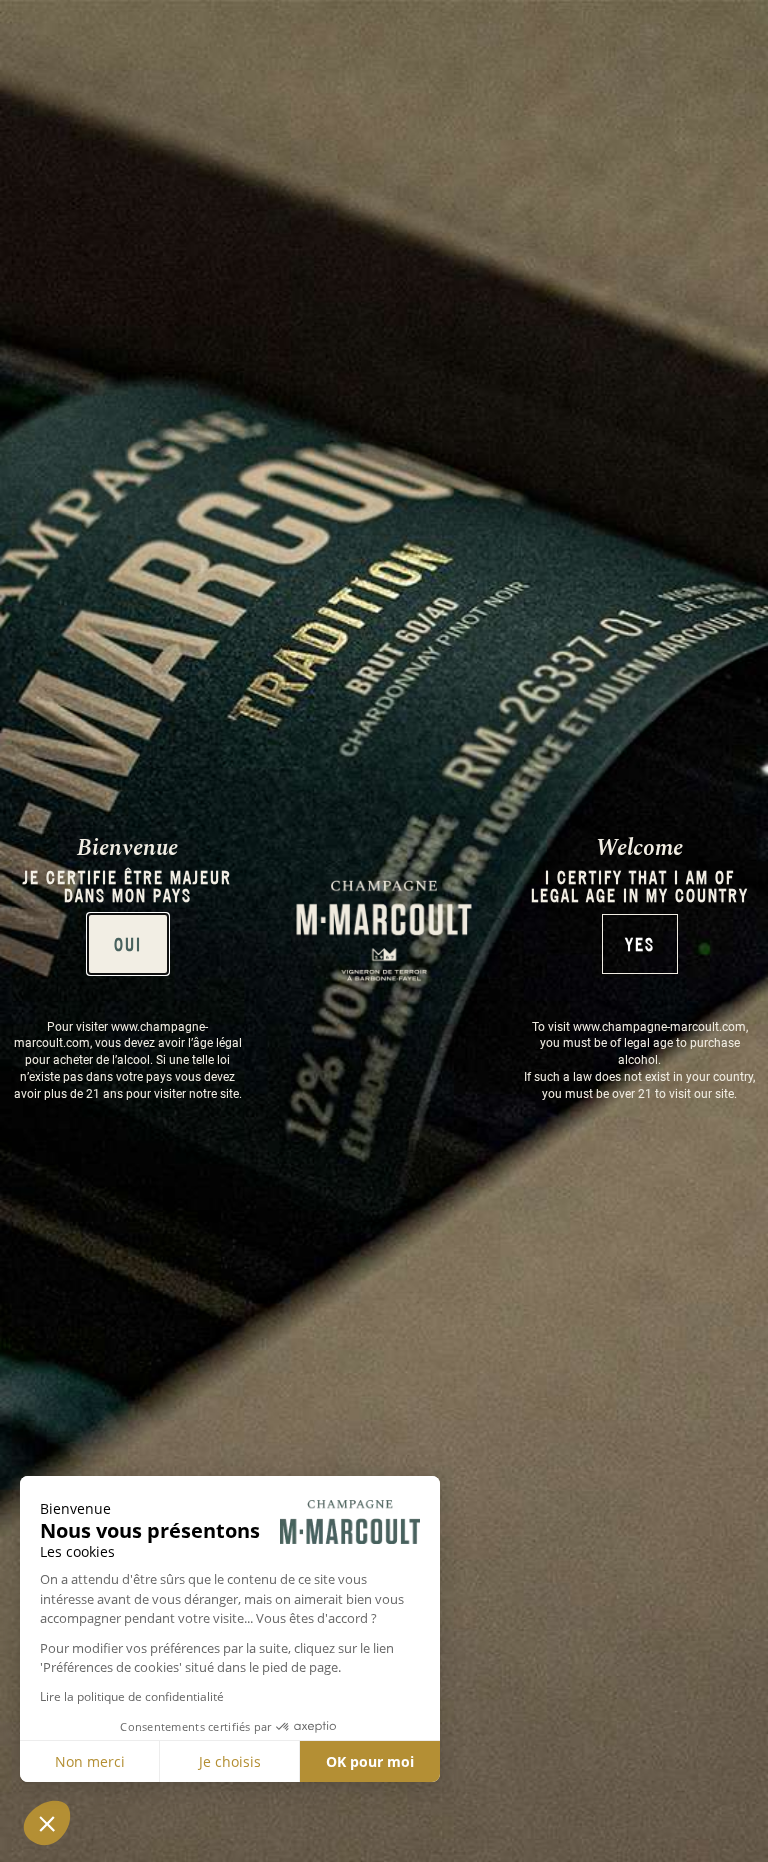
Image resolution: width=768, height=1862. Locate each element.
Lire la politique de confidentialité (132, 1696)
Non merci (90, 1761)
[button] (47, 1823)
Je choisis (230, 1761)
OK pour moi (370, 1761)
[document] (384, 931)
